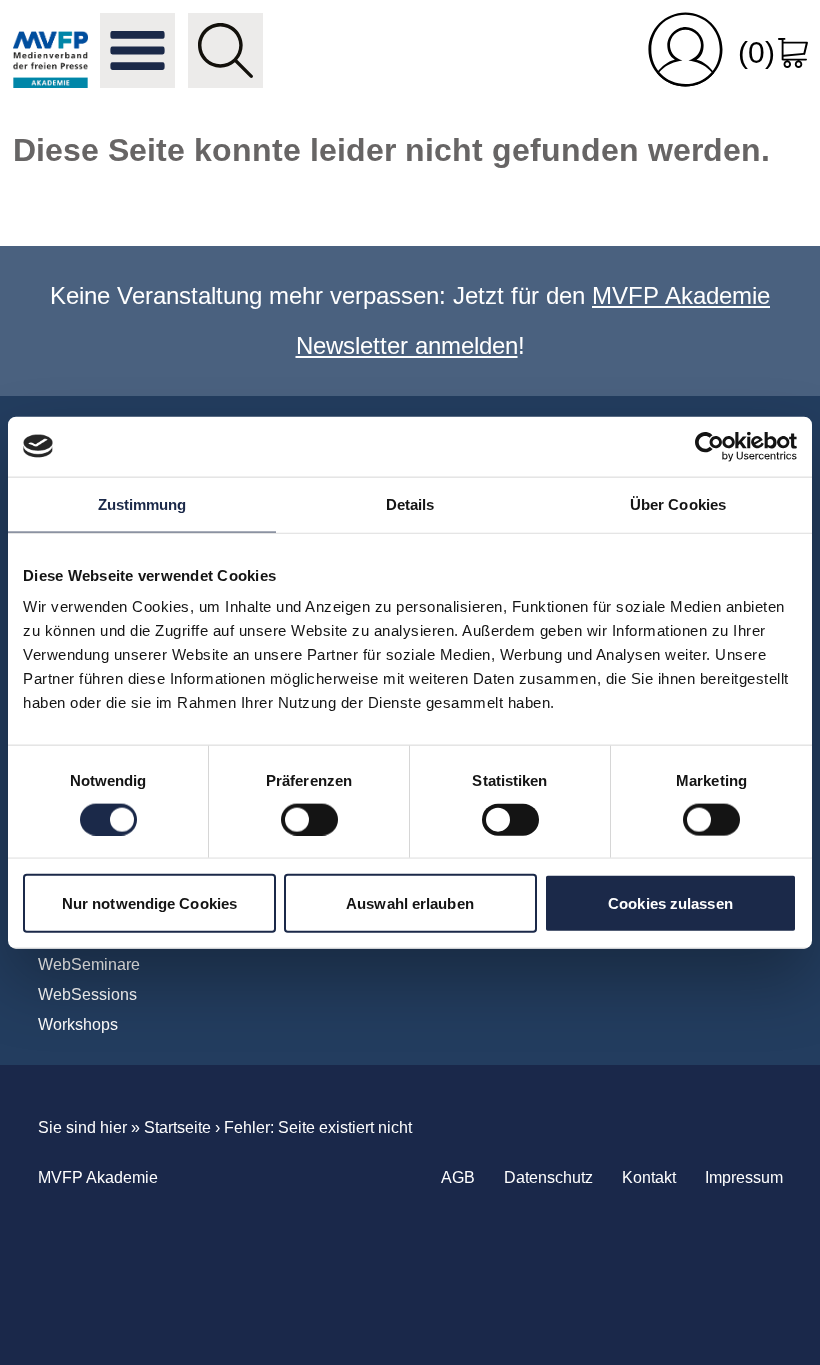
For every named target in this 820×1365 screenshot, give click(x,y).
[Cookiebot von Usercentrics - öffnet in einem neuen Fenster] (709, 446)
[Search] (225, 50)
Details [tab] (410, 503)
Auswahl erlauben (410, 903)
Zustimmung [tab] (142, 503)
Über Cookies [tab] (678, 503)
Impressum (744, 1177)
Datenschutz (548, 1177)
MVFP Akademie (50, 50)
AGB (458, 1177)
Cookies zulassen (670, 903)
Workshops (78, 1024)
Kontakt (649, 1177)
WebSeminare (89, 964)
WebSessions (87, 994)
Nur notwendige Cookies (149, 903)
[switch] (309, 819)
